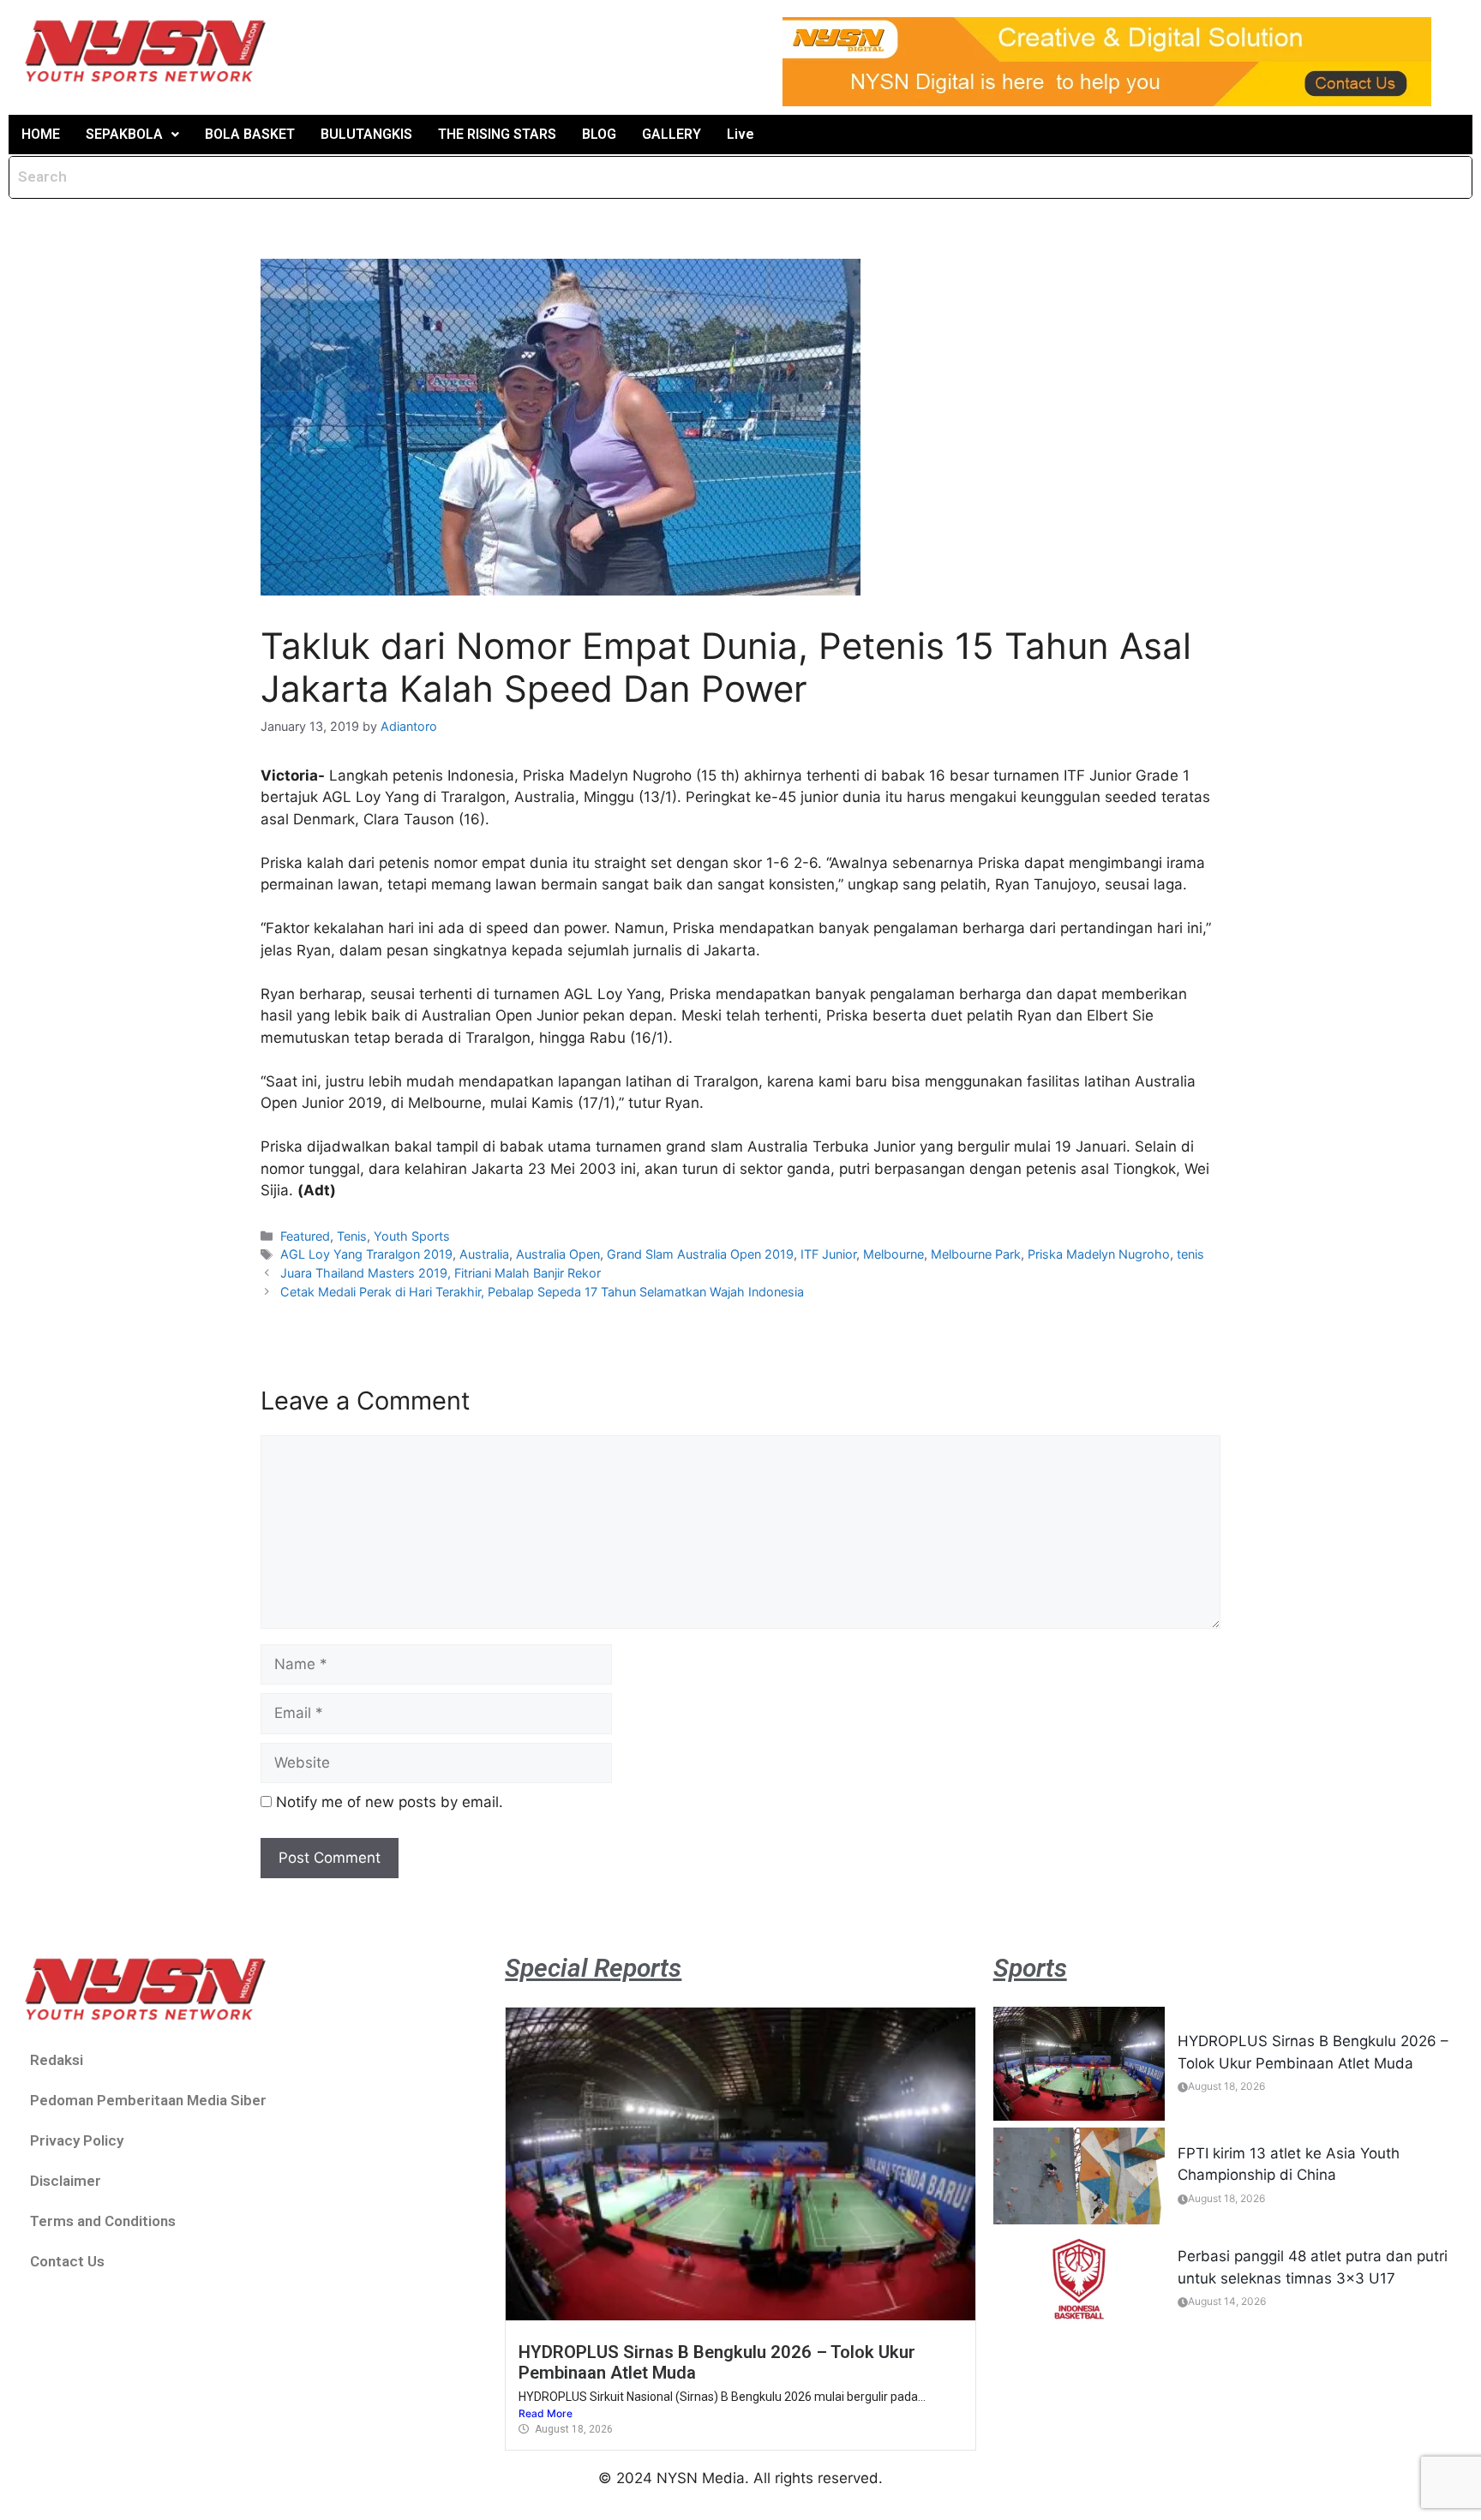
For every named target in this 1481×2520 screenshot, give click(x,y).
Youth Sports (412, 1236)
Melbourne (893, 1254)
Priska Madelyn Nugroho (1099, 1254)
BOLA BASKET (250, 134)
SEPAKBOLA (124, 134)
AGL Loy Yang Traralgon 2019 (366, 1254)
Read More (546, 2413)
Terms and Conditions (103, 2221)
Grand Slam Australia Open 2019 (700, 1254)
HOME (41, 134)
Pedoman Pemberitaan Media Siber (148, 2100)
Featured (305, 1236)
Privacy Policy (77, 2140)
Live (740, 134)
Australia (484, 1254)
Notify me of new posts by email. (390, 1802)
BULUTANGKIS (366, 134)
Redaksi (57, 2060)
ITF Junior (828, 1254)
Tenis (352, 1236)
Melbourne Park (976, 1254)
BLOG (599, 134)
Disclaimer (66, 2181)
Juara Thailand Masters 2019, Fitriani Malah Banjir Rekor (441, 1273)
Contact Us (67, 2261)
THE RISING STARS (497, 134)
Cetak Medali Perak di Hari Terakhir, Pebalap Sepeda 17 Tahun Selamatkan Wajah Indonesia (542, 1292)
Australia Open (558, 1254)
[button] (132, 135)
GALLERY (672, 134)
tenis (1190, 1254)
